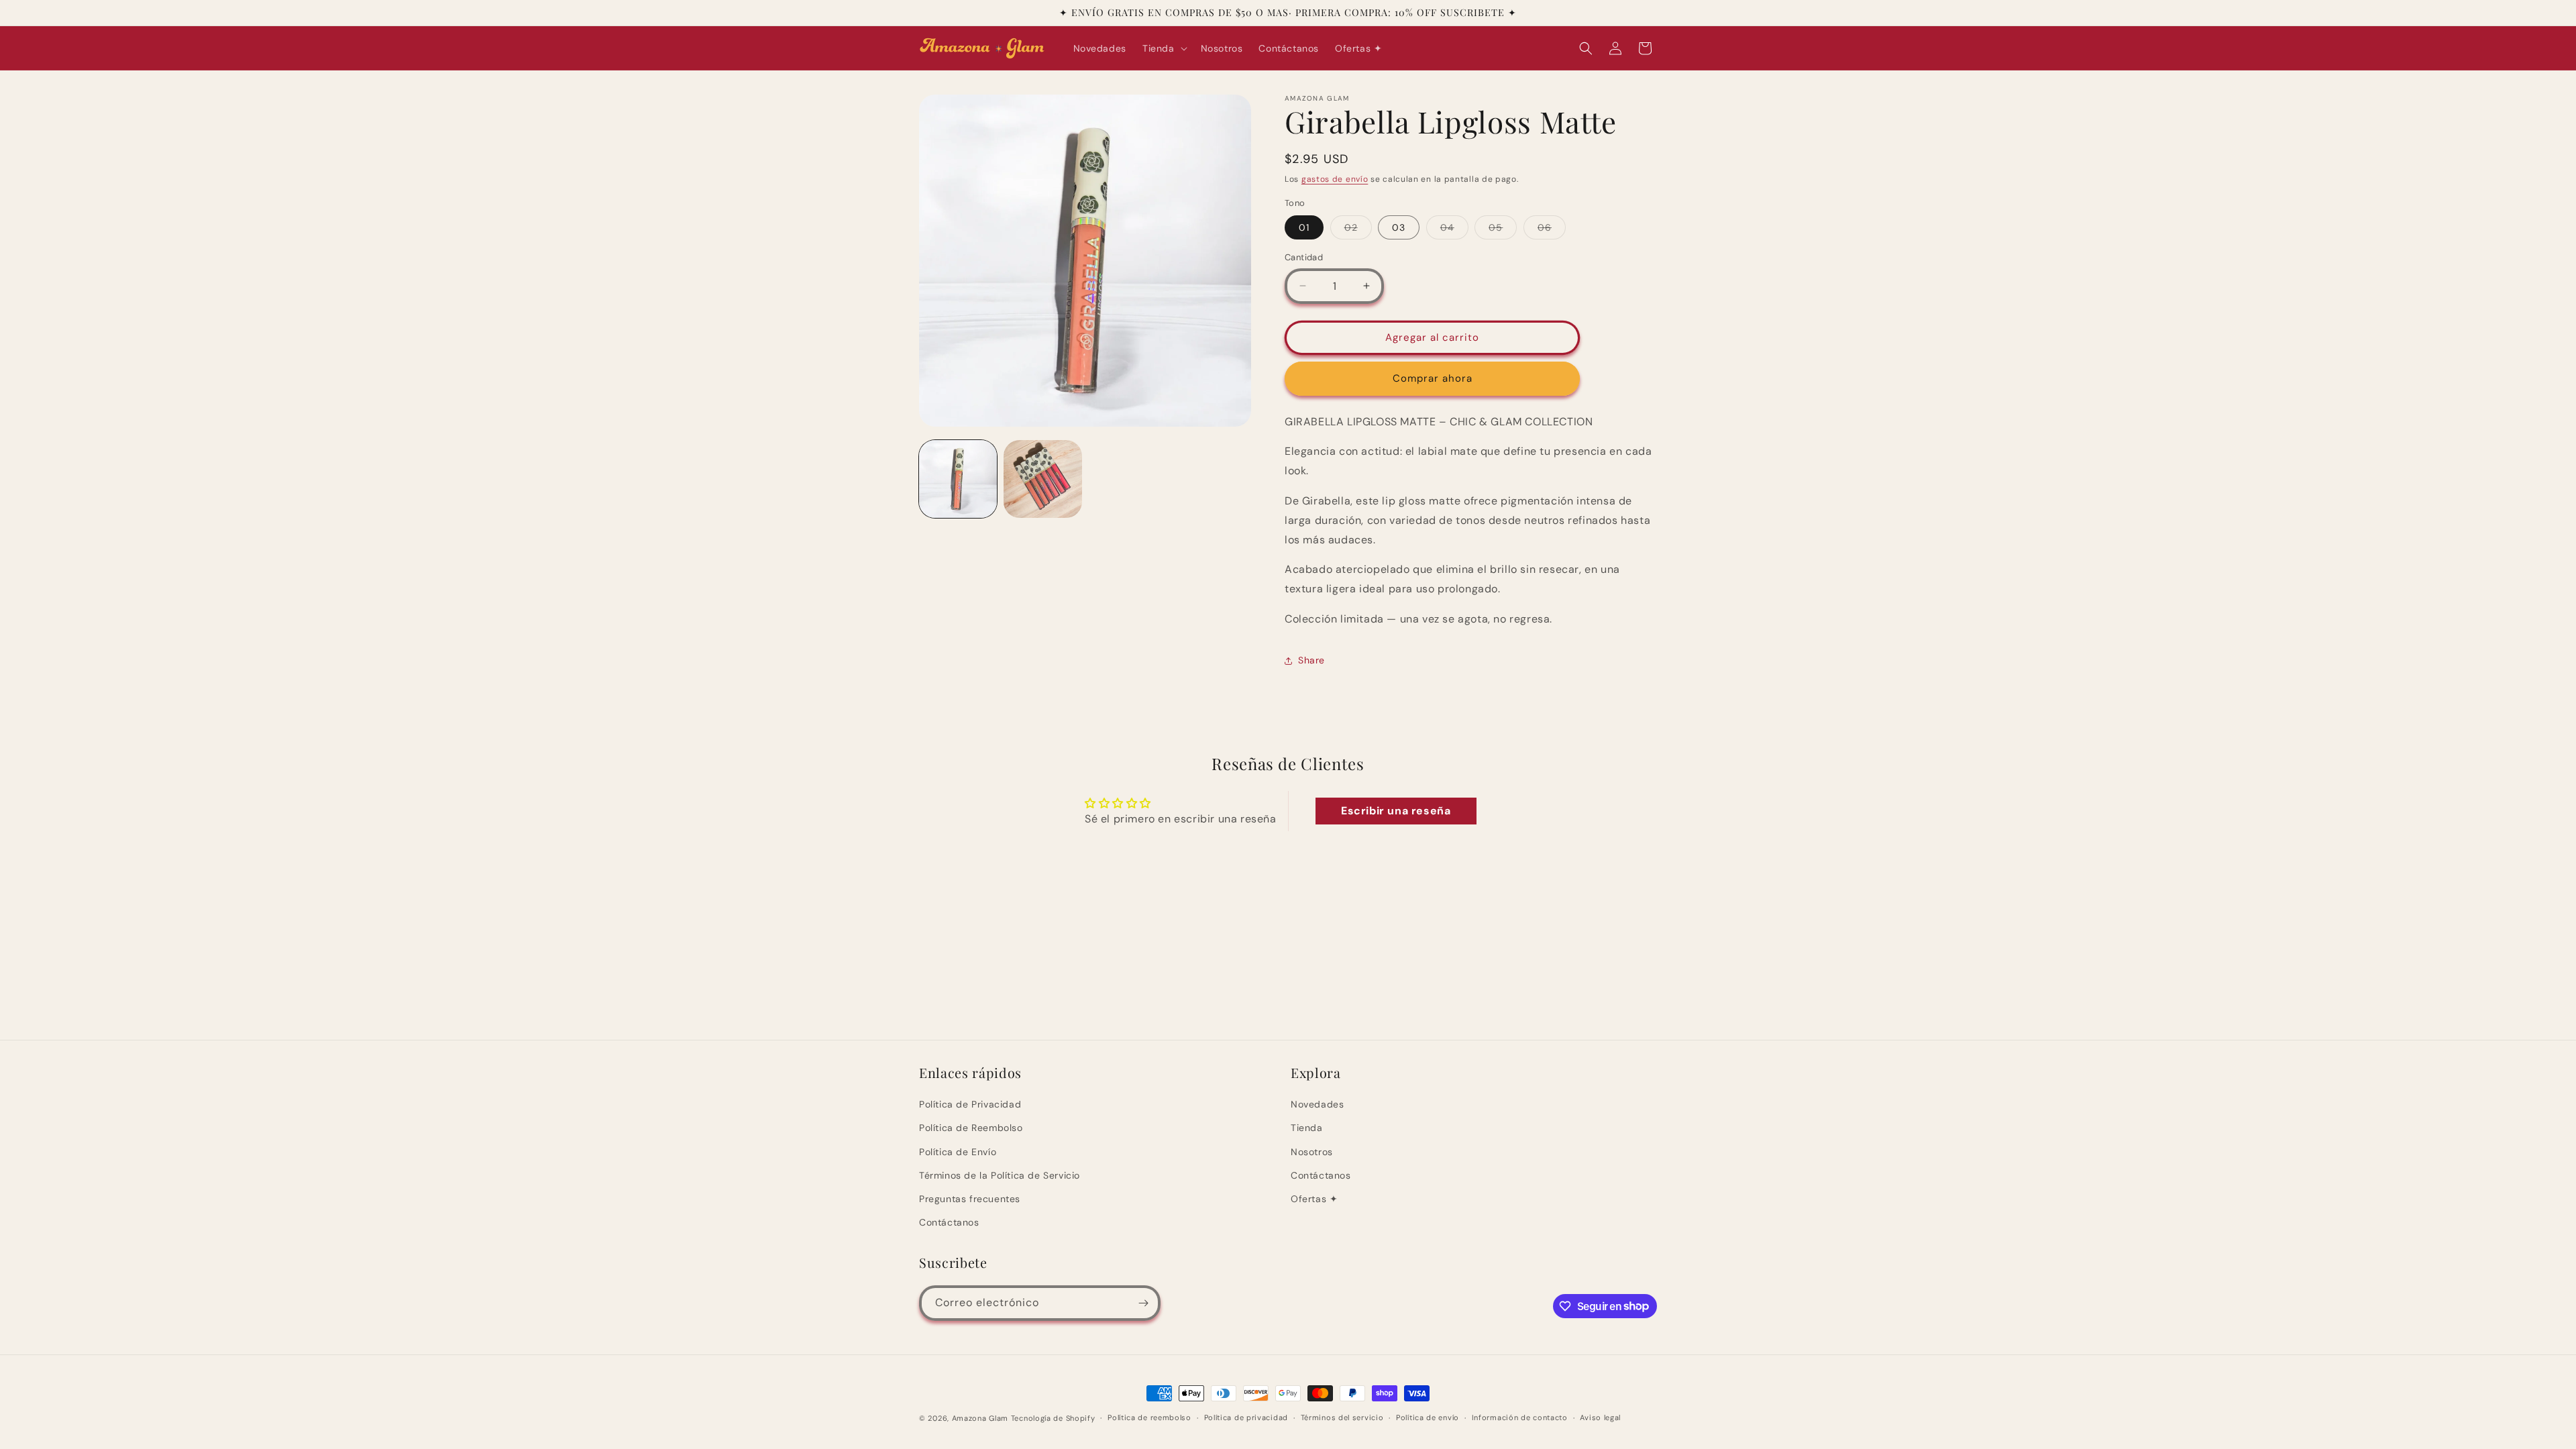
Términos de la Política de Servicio (1000, 1175)
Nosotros (1312, 1152)
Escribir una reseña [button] (1396, 811)
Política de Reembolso (971, 1128)
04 (1454, 230)
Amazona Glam (981, 1418)
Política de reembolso (1149, 1417)
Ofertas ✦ (1314, 1199)
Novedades (1317, 1104)
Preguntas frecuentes (970, 1199)
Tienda (1307, 1128)
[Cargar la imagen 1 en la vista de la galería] (958, 479)
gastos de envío (1335, 179)
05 (1503, 230)
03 (1399, 227)
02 (1358, 230)
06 (1552, 230)
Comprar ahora (1433, 378)
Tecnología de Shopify (1053, 1418)
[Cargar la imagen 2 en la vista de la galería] (1042, 479)
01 (1304, 227)
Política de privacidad (1246, 1417)
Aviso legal (1600, 1417)
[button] (1164, 48)
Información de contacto (1520, 1417)
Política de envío (1428, 1417)
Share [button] (1311, 660)
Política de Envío (958, 1152)
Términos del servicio (1342, 1417)
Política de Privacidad (970, 1104)
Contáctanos (949, 1222)
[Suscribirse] (1143, 1303)
